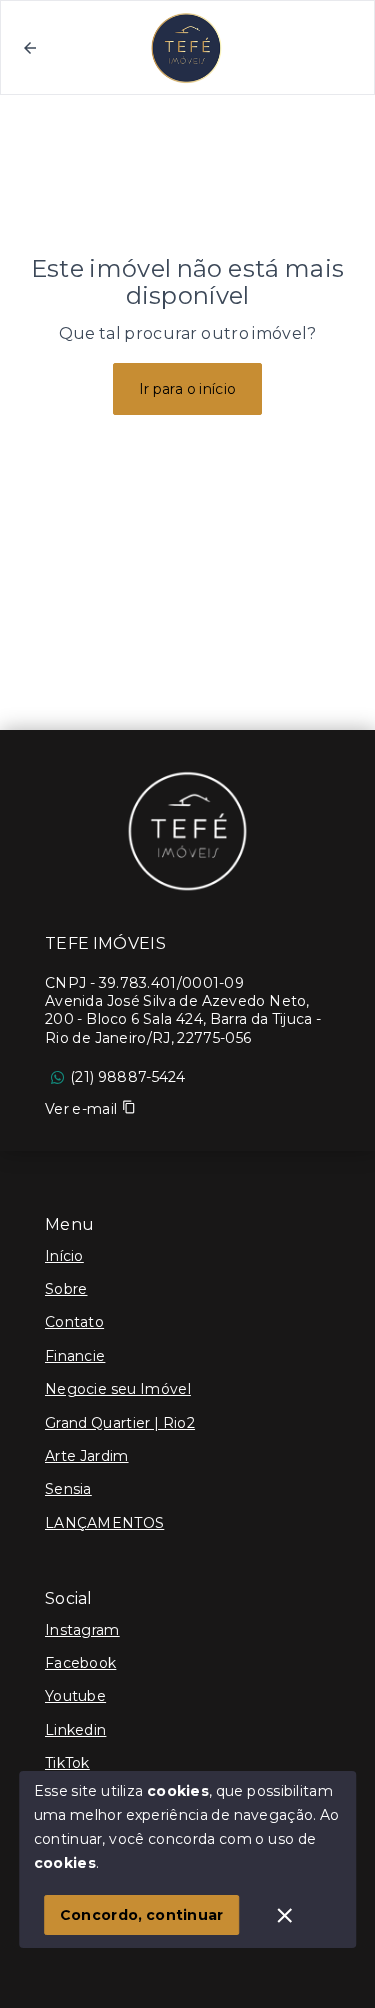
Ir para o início (188, 389)
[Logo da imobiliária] (188, 830)
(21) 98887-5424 (128, 1077)
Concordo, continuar (142, 1915)
